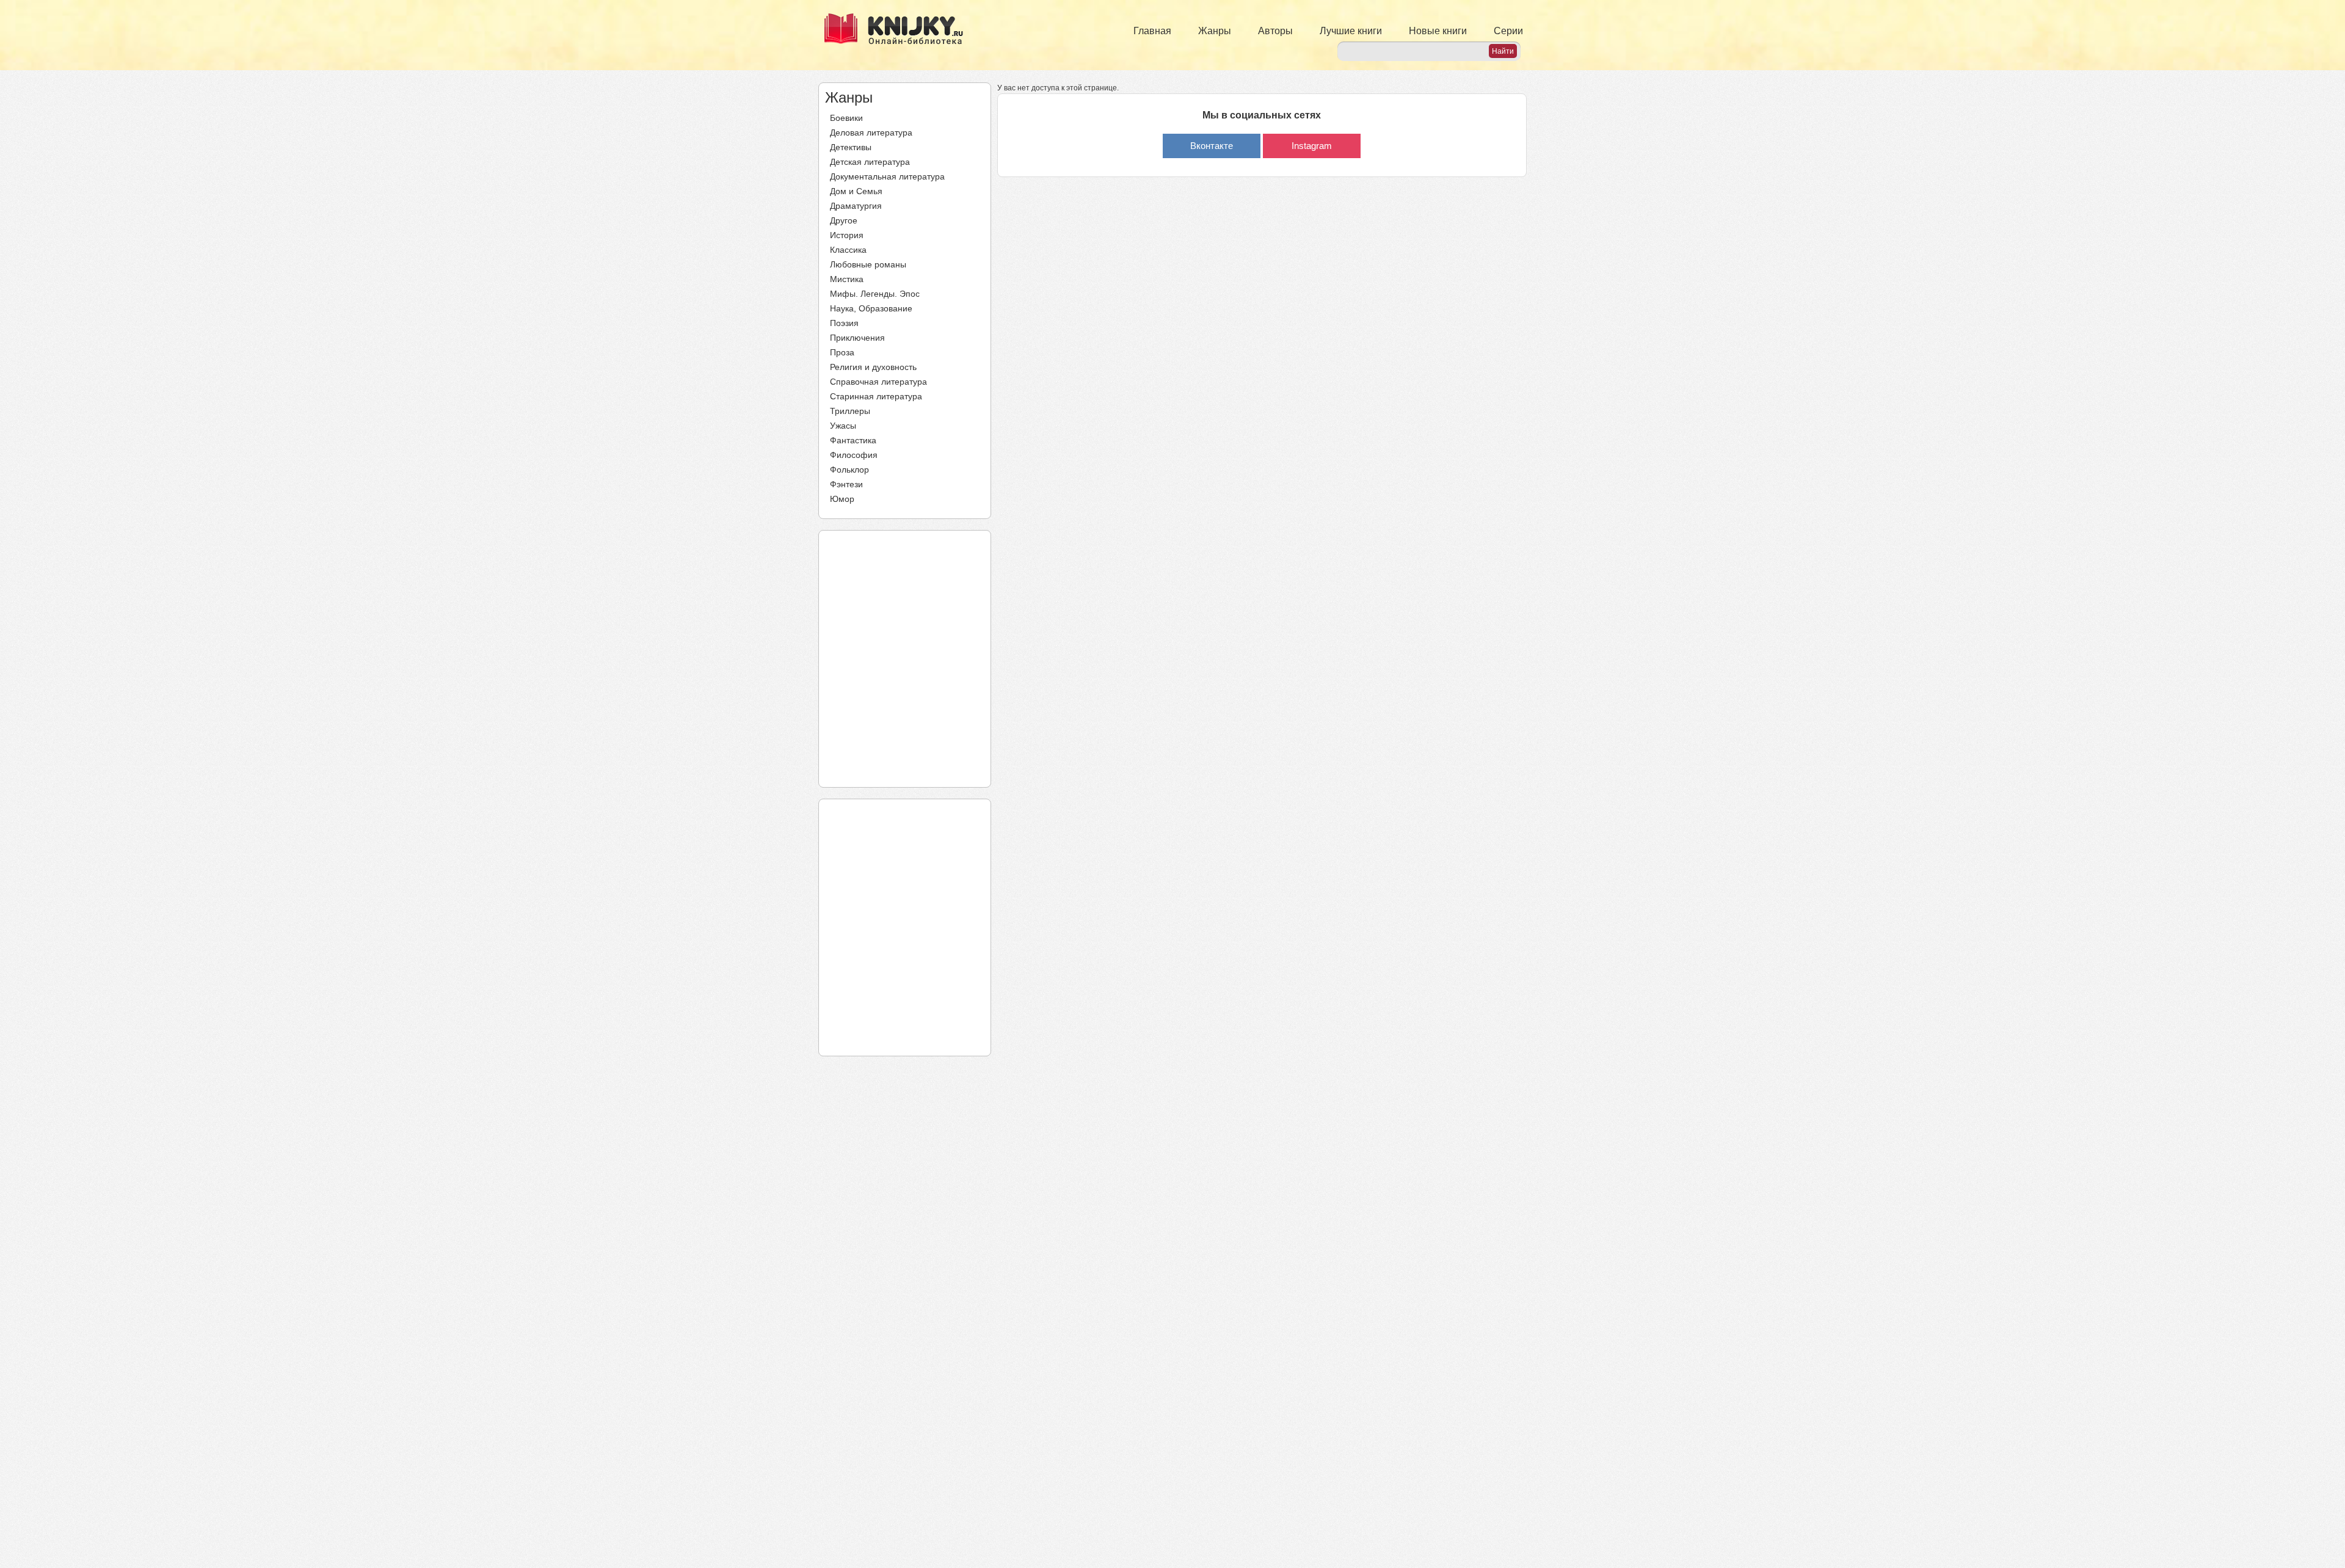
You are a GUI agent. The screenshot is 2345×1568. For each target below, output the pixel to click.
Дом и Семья (856, 191)
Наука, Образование (871, 308)
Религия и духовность (873, 367)
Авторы (1275, 31)
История (847, 235)
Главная (1152, 31)
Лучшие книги (1351, 31)
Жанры (1215, 31)
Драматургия (856, 206)
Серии (1508, 31)
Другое (844, 220)
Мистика (847, 279)
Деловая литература (871, 132)
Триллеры (850, 411)
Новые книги (1438, 31)
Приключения (857, 338)
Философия (854, 455)
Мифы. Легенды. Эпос (875, 294)
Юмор (842, 499)
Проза (842, 352)
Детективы (851, 147)
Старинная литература (876, 396)
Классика (848, 250)
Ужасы (843, 426)
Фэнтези (846, 484)
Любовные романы (868, 264)
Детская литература (870, 162)
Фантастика (853, 440)
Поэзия (844, 323)
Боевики (846, 118)
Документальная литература (887, 176)
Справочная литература (878, 382)
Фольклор (849, 470)
